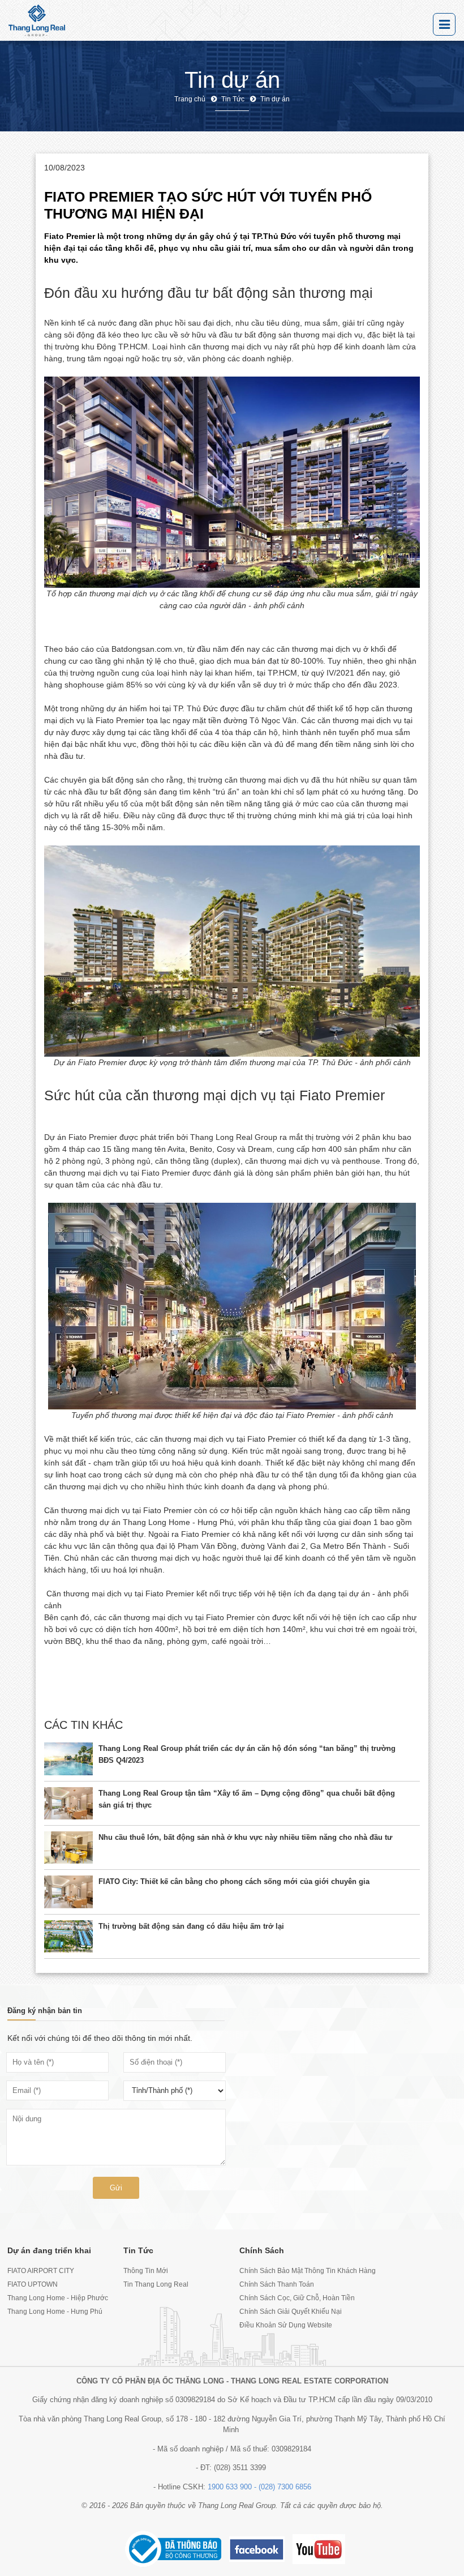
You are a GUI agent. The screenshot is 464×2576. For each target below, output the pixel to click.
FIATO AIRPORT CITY (41, 2271)
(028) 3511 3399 (240, 2468)
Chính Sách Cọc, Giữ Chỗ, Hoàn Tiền (290, 2298)
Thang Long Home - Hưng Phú (55, 2312)
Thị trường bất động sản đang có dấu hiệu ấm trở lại (191, 1926)
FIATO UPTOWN (33, 2284)
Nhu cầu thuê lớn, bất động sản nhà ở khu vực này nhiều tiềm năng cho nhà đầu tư (245, 1837)
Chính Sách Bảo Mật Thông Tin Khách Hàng (290, 2271)
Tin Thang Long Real (156, 2284)
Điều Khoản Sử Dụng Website (286, 2325)
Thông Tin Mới (146, 2271)
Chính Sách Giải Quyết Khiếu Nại (290, 2312)
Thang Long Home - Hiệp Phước (58, 2298)
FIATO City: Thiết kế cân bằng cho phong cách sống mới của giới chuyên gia (234, 1881)
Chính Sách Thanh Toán (277, 2284)
